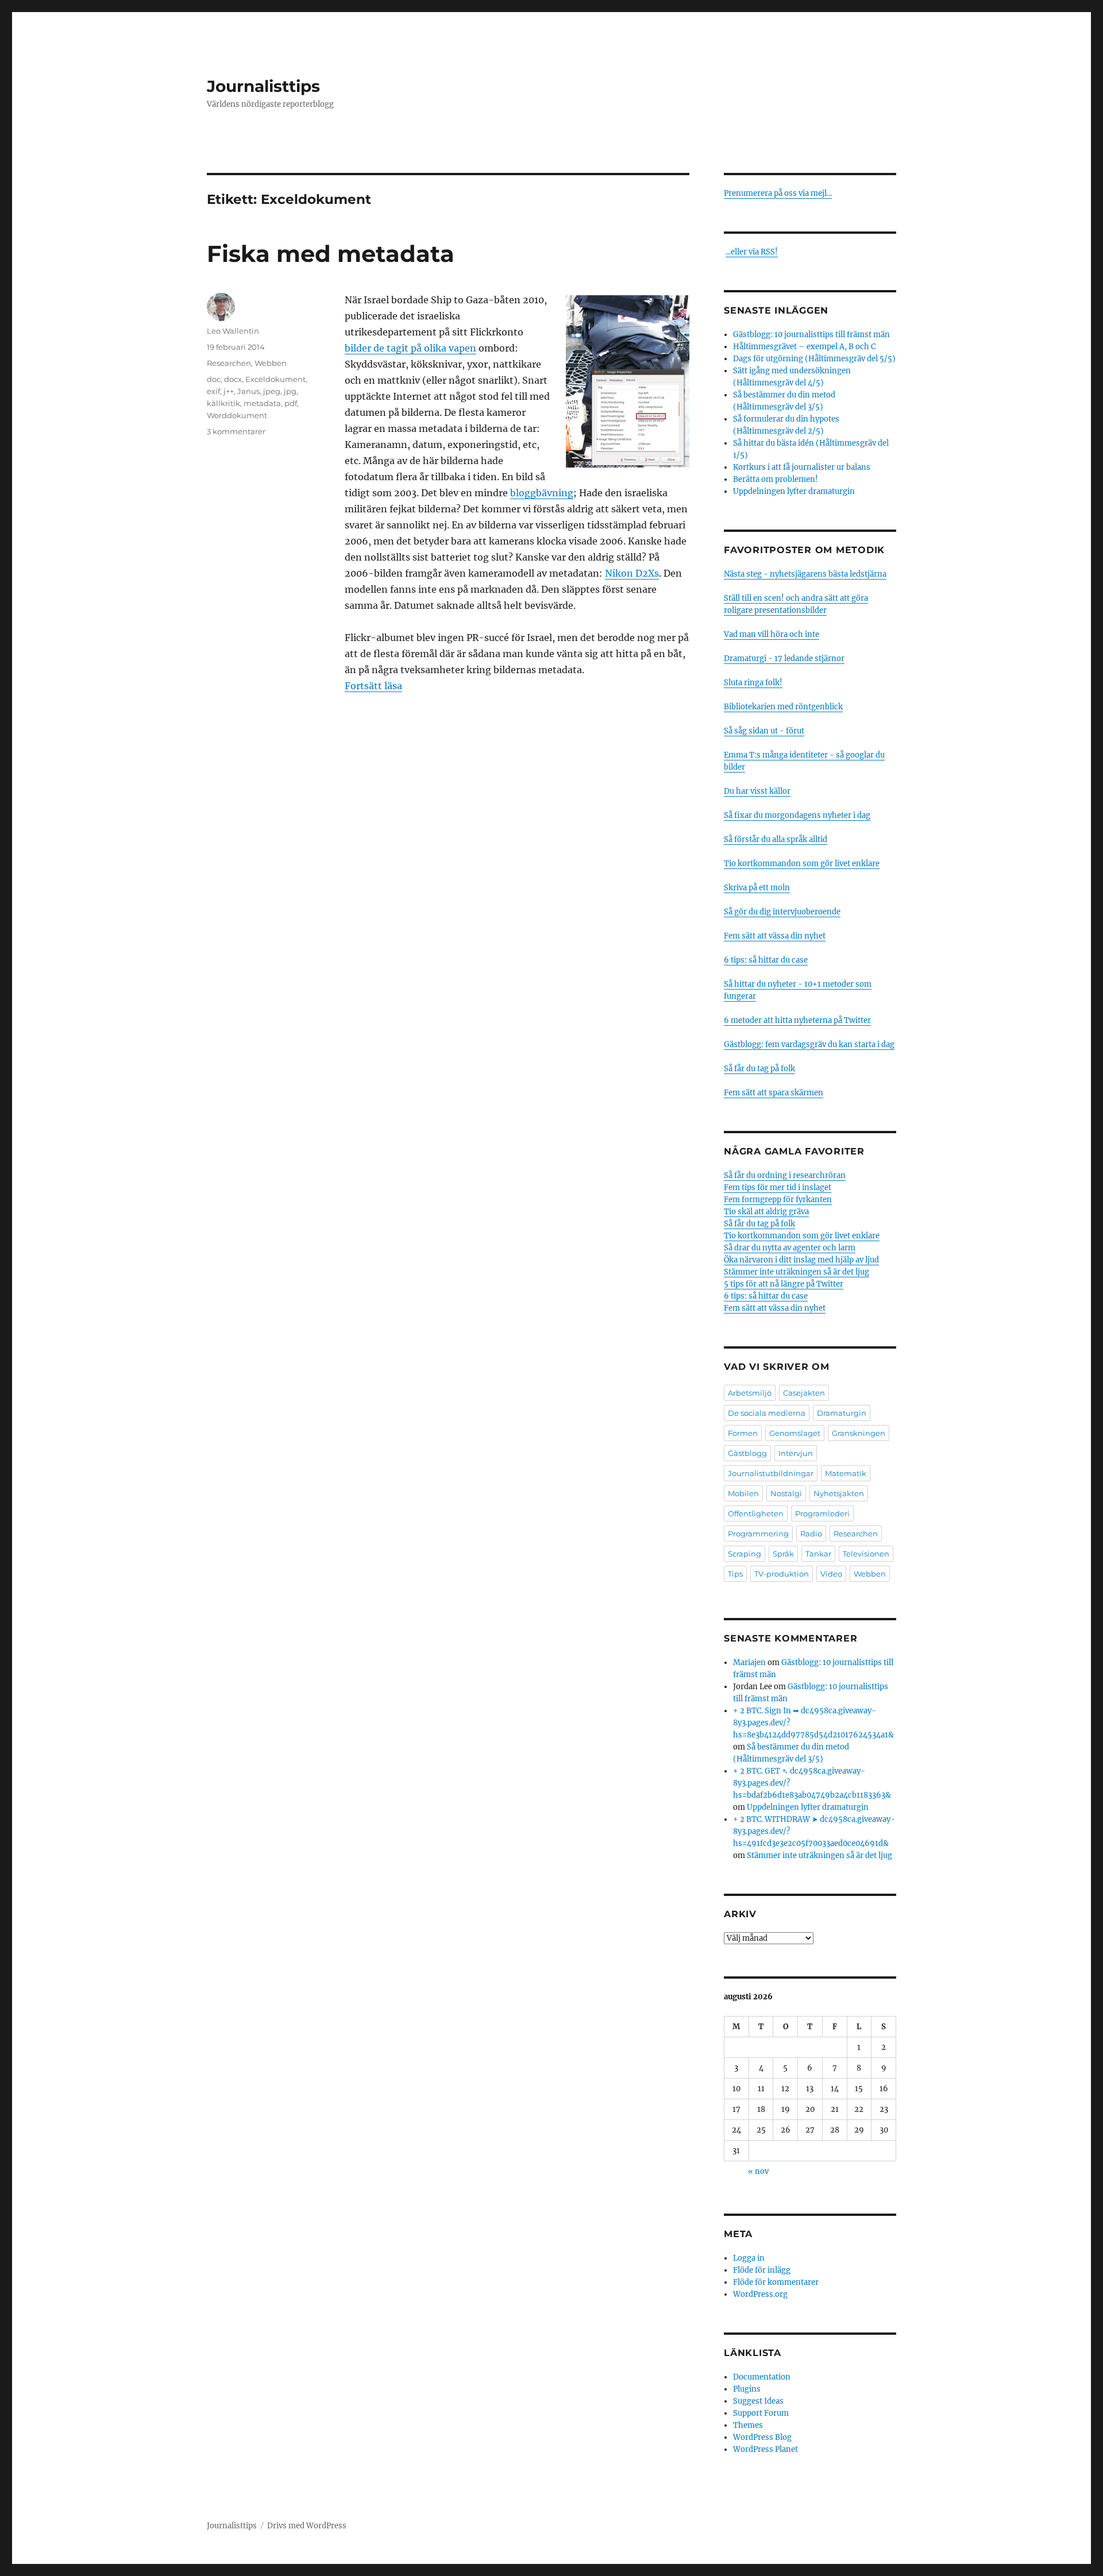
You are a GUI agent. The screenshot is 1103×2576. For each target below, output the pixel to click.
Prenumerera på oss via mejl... (778, 193)
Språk (783, 1554)
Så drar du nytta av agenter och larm (790, 1248)
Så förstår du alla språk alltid (776, 839)
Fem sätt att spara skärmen (774, 1093)
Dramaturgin (842, 1413)
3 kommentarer (236, 431)
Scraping (745, 1554)
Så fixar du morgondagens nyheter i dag (797, 815)
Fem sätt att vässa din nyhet (775, 936)
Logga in (749, 2258)
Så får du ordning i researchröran (785, 1175)
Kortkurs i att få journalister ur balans (802, 467)
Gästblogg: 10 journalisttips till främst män (812, 335)
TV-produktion (782, 1574)
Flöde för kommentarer (776, 2282)
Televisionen (866, 1554)
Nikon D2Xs (632, 573)
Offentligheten (756, 1513)
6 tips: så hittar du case (766, 960)
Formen (743, 1433)
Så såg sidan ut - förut (764, 731)
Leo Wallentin (233, 331)
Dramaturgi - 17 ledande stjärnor (784, 659)
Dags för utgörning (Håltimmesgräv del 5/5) (814, 359)
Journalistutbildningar (771, 1473)
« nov (758, 2171)
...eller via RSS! (752, 252)
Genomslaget (795, 1433)
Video (831, 1574)
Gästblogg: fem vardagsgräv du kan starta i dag (809, 1044)
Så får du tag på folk (759, 1069)
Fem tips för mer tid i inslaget (778, 1187)
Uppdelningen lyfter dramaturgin (794, 491)
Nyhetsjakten (839, 1493)
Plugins (747, 2389)
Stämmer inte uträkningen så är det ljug (797, 1272)
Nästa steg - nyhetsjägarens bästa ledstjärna (805, 574)
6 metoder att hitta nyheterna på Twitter (797, 1020)
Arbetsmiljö (750, 1393)
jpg (290, 391)
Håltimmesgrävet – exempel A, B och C (804, 347)
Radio (811, 1534)
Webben (271, 363)
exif (213, 391)
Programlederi (822, 1513)
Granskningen (859, 1433)
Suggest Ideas (758, 2401)
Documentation (762, 2377)
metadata (262, 403)
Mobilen (743, 1493)
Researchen (229, 363)
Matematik (846, 1473)
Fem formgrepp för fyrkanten (778, 1200)
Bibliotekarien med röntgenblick (783, 707)
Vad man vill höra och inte (772, 634)
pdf (291, 403)
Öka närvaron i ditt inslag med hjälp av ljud (801, 1260)
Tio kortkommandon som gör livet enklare (802, 864)
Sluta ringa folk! (753, 683)
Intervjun (796, 1453)
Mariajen (749, 1662)
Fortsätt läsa (373, 686)
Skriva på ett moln (757, 888)
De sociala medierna (767, 1413)
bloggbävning (542, 493)
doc (214, 379)
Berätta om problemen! (776, 479)
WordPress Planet (765, 2449)
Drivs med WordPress (307, 2526)
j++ (229, 391)
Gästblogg (747, 1453)
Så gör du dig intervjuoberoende (782, 912)
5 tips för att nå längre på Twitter (784, 1284)
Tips (735, 1574)
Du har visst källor (757, 791)
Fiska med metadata (331, 254)
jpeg (272, 391)
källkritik (223, 403)
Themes (748, 2425)
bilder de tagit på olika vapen (410, 348)
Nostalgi (786, 1493)
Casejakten (804, 1393)
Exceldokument (275, 379)
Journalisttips (263, 86)
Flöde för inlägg (762, 2270)
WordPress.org (760, 2294)
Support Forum (761, 2413)
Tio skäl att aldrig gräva (766, 1212)
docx (233, 379)
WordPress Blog (762, 2437)
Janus (248, 391)
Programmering (758, 1534)
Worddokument (237, 415)
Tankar (818, 1554)
